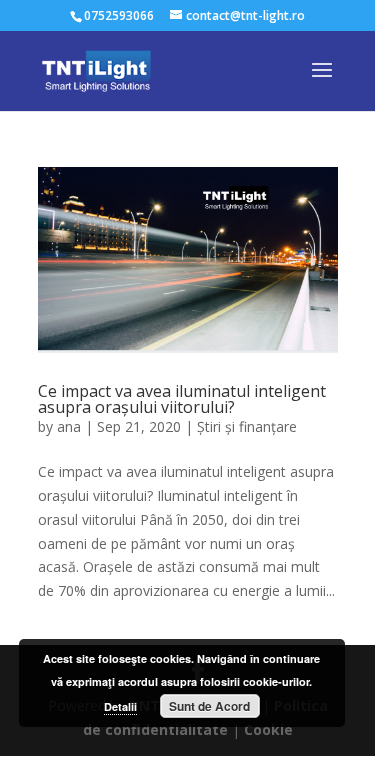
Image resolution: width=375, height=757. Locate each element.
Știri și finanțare (247, 426)
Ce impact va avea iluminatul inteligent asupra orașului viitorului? (182, 399)
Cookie (268, 729)
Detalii (120, 706)
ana (69, 426)
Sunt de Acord (209, 706)
